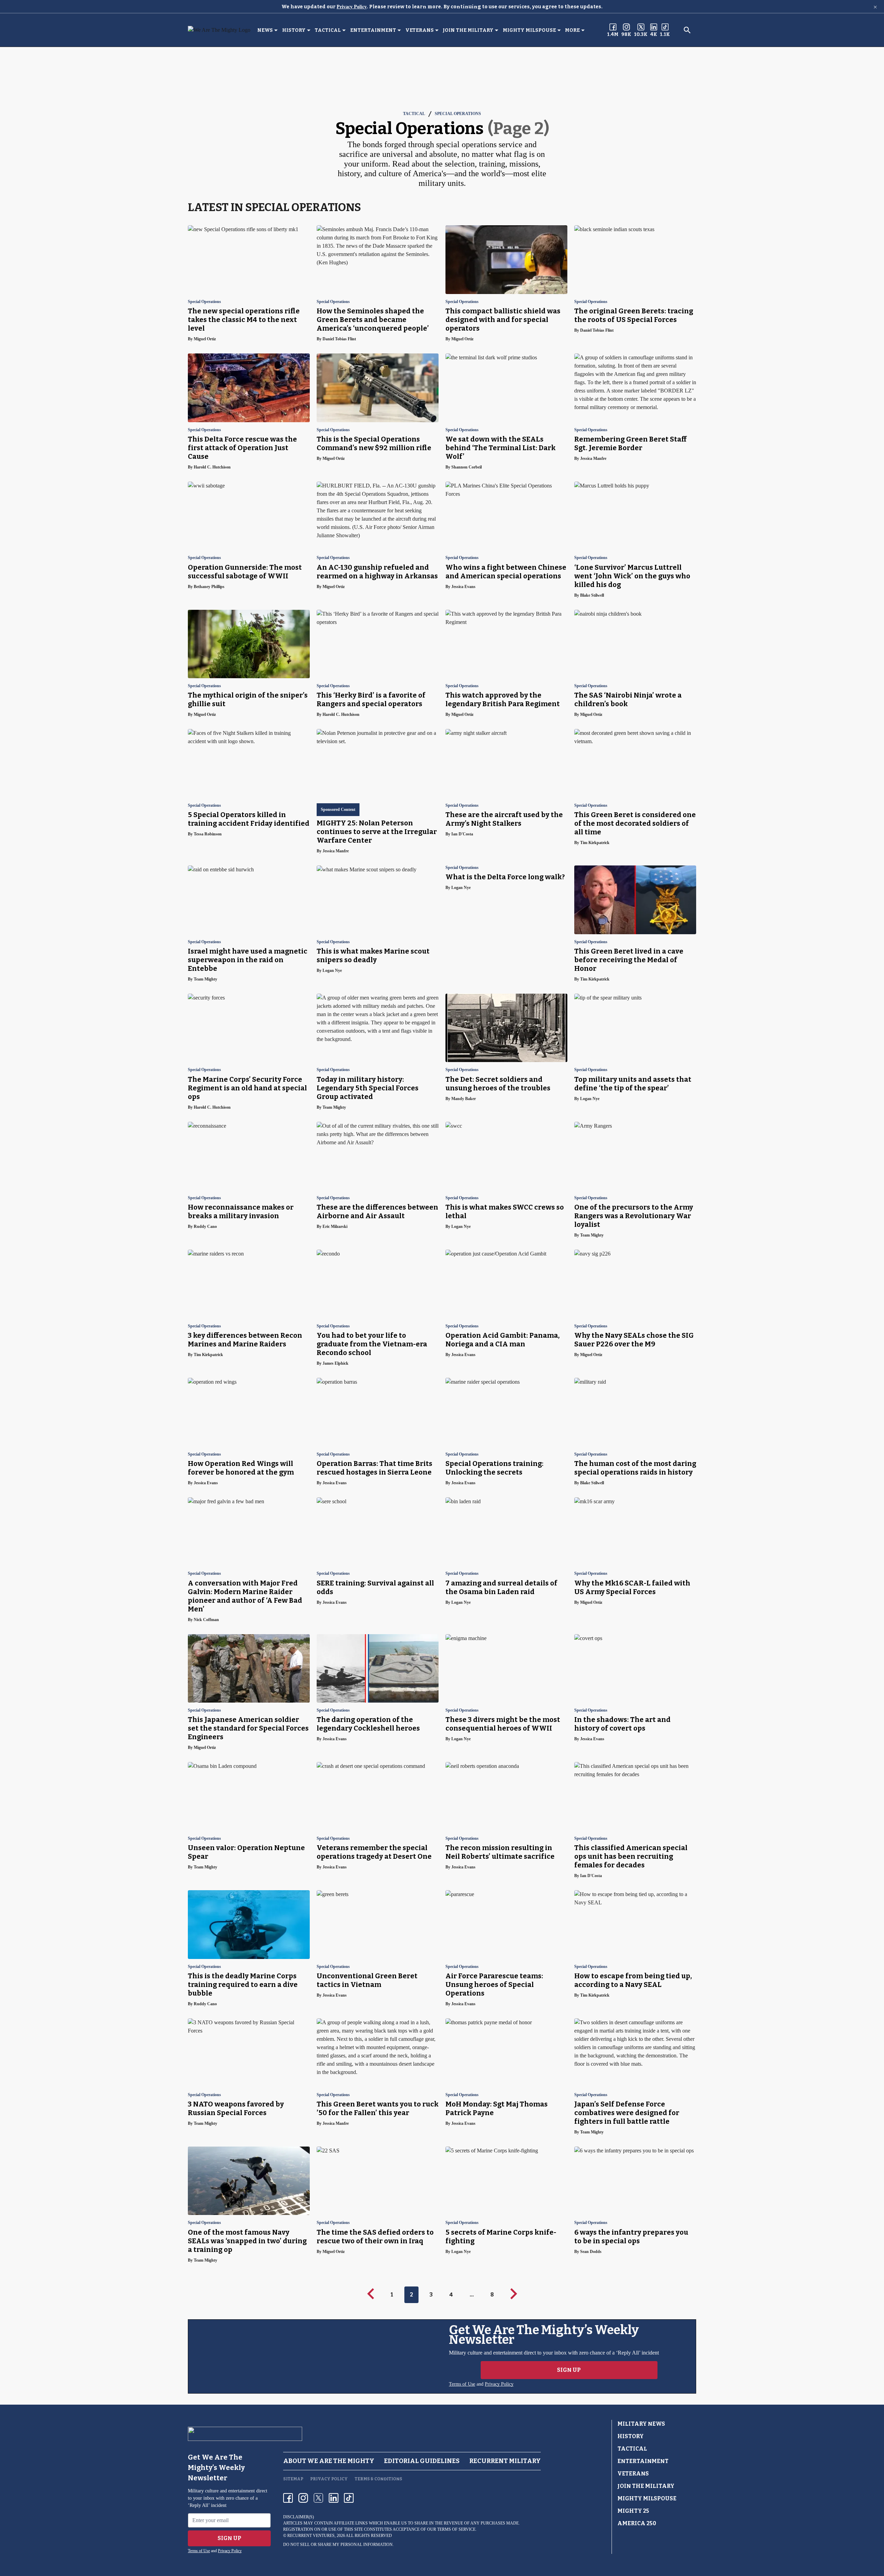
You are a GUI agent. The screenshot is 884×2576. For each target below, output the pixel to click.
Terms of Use (462, 2384)
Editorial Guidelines (422, 2461)
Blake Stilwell (592, 595)
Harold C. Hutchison (212, 467)
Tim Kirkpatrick (595, 843)
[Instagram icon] (303, 2498)
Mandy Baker (464, 1099)
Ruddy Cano (205, 1227)
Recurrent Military (505, 2461)
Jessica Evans (463, 587)
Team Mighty (205, 979)
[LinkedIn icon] (334, 2498)
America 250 (637, 2523)
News (265, 30)
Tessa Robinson (208, 834)
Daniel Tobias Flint (339, 339)
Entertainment (373, 30)
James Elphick (335, 1363)
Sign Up (569, 2370)
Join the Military (468, 30)
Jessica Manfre (593, 458)
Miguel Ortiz (205, 339)
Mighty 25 (633, 2511)
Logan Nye (332, 970)
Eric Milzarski (335, 1227)
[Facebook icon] (288, 2498)
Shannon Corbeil (467, 467)
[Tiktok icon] (349, 2498)
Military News (641, 2424)
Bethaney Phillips (209, 587)
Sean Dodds (591, 2252)
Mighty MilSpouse (529, 30)
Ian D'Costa (462, 834)
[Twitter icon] (318, 2498)
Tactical (328, 30)
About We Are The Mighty (329, 2461)
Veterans (420, 30)
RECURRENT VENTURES (311, 2536)
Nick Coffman (206, 1620)
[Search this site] (687, 30)
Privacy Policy (352, 7)
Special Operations (458, 114)
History (294, 30)
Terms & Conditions (378, 2479)
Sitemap (293, 2479)
